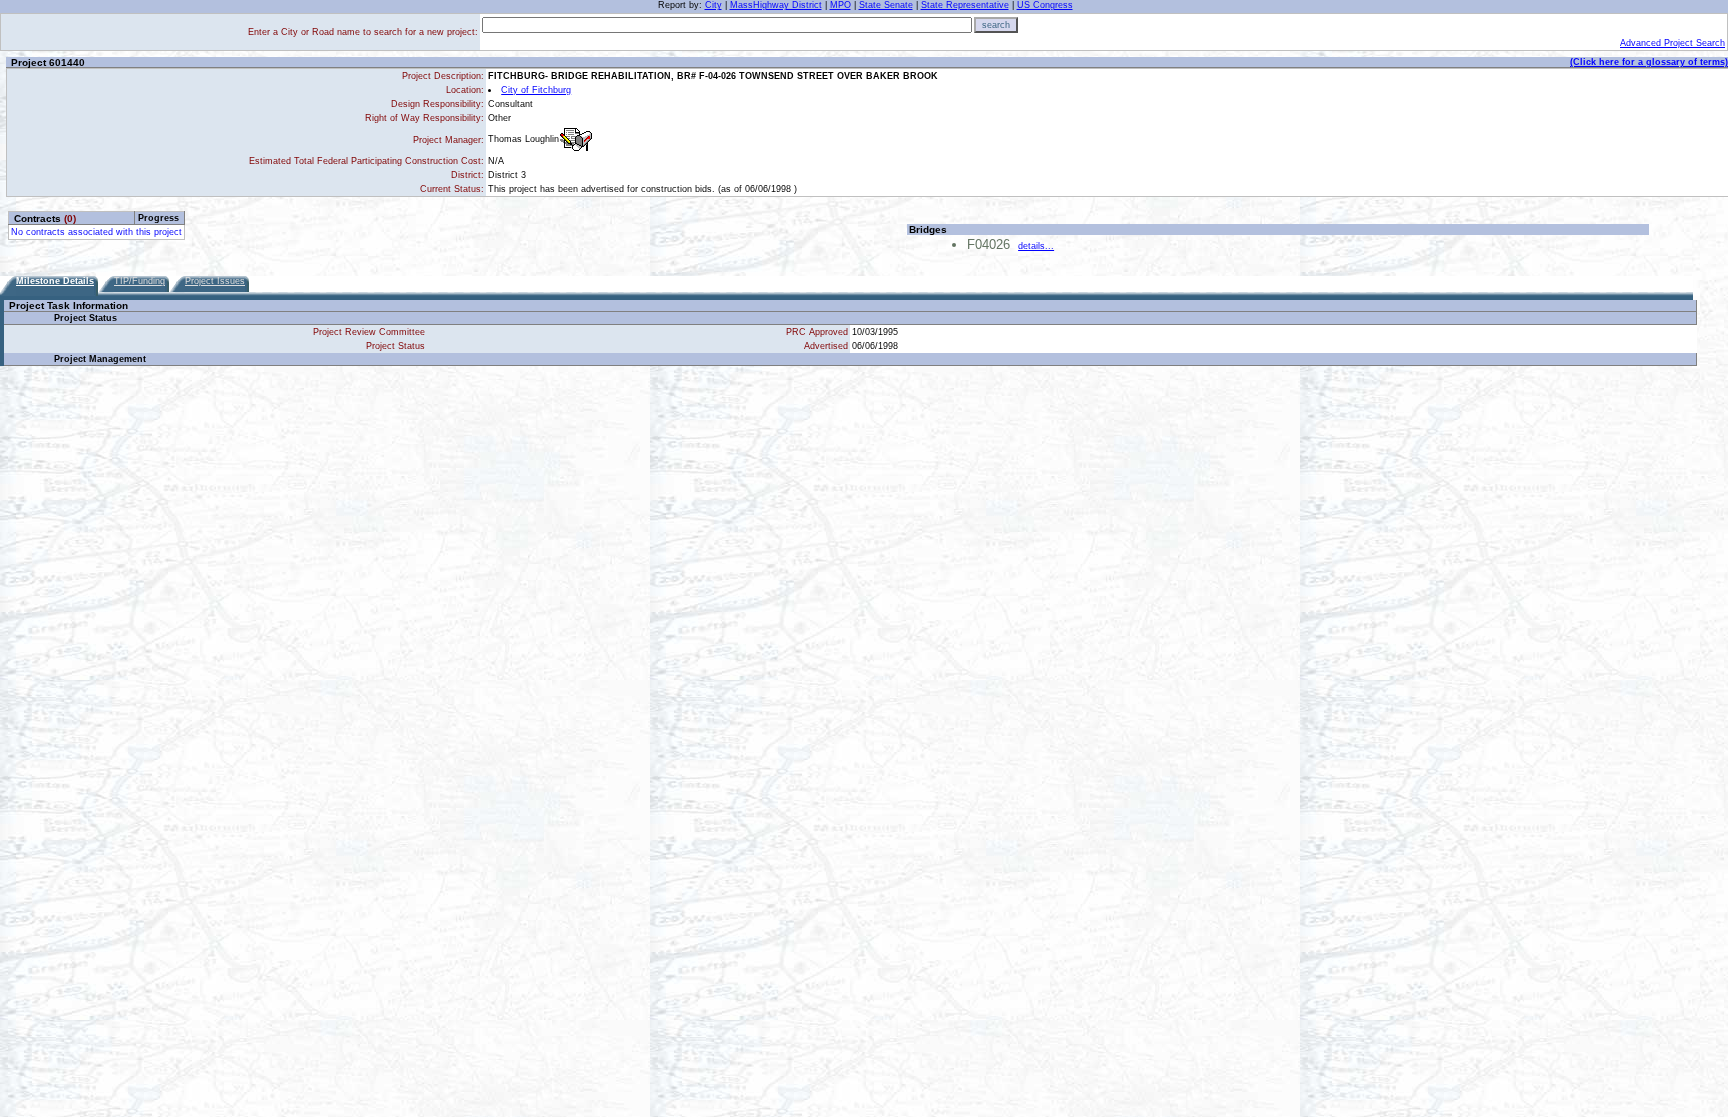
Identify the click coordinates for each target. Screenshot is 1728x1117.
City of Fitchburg (536, 90)
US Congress (1045, 5)
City (713, 5)
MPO (840, 5)
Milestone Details (55, 281)
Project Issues (215, 281)
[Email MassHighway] (576, 139)
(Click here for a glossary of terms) (1649, 62)
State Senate (886, 5)
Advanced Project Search (1672, 43)
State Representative (965, 5)
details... (1036, 246)
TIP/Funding (139, 281)
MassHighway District (776, 5)
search (996, 25)
